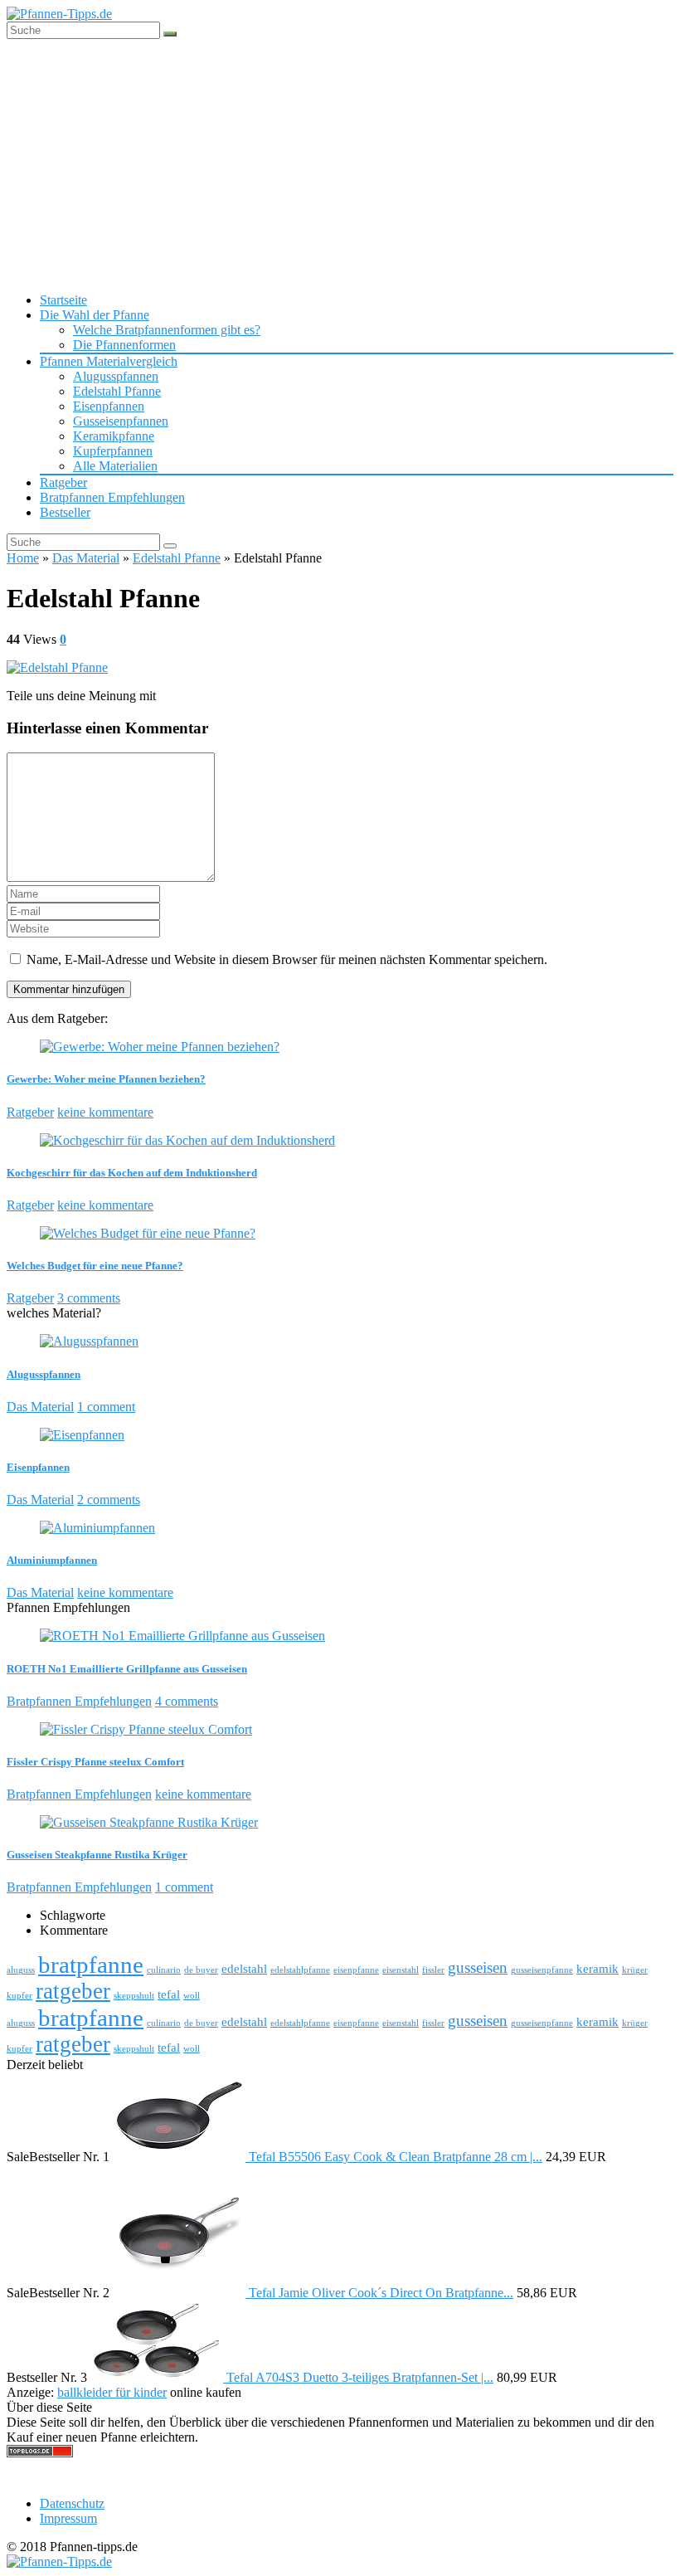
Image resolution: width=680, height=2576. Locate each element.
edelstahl (244, 1968)
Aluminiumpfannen (52, 1560)
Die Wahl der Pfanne (95, 315)
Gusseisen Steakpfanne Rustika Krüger (97, 1855)
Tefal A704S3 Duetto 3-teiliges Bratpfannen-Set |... (360, 2377)
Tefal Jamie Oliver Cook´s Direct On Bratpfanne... (381, 2293)
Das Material (86, 558)
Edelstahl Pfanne (117, 391)
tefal (169, 1994)
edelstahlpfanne (300, 1970)
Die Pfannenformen (124, 345)
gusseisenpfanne (542, 1970)
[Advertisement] (340, 163)
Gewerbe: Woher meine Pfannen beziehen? (106, 1079)
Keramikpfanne (114, 436)
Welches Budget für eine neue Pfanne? (95, 1266)
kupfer (19, 1996)
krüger (635, 1970)
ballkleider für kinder (112, 2392)
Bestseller (65, 512)
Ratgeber (63, 482)
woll (192, 1996)
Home (23, 558)
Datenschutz (72, 2503)
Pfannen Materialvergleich (109, 361)
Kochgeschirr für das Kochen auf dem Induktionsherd (132, 1173)
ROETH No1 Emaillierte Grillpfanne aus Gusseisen (127, 1669)
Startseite (63, 300)
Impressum (68, 2518)
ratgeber (73, 1991)
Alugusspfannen (116, 376)
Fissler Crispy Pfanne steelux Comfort (95, 1762)
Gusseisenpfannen (121, 421)
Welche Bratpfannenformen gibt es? (167, 330)
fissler (433, 1970)
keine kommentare (105, 1112)
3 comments (89, 1298)
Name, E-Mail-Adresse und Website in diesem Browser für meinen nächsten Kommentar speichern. (287, 959)
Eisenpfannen (109, 406)
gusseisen (478, 1967)
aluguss (21, 1970)
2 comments (109, 1500)
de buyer (201, 1970)
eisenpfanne (356, 1970)
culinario (164, 1970)
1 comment (106, 1407)
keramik (597, 1968)
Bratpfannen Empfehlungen (112, 497)
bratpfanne (91, 1965)
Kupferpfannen (113, 451)
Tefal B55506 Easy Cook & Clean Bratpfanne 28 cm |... (396, 2157)
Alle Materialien (115, 466)
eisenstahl (401, 1970)
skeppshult (134, 1996)
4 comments (187, 1701)
